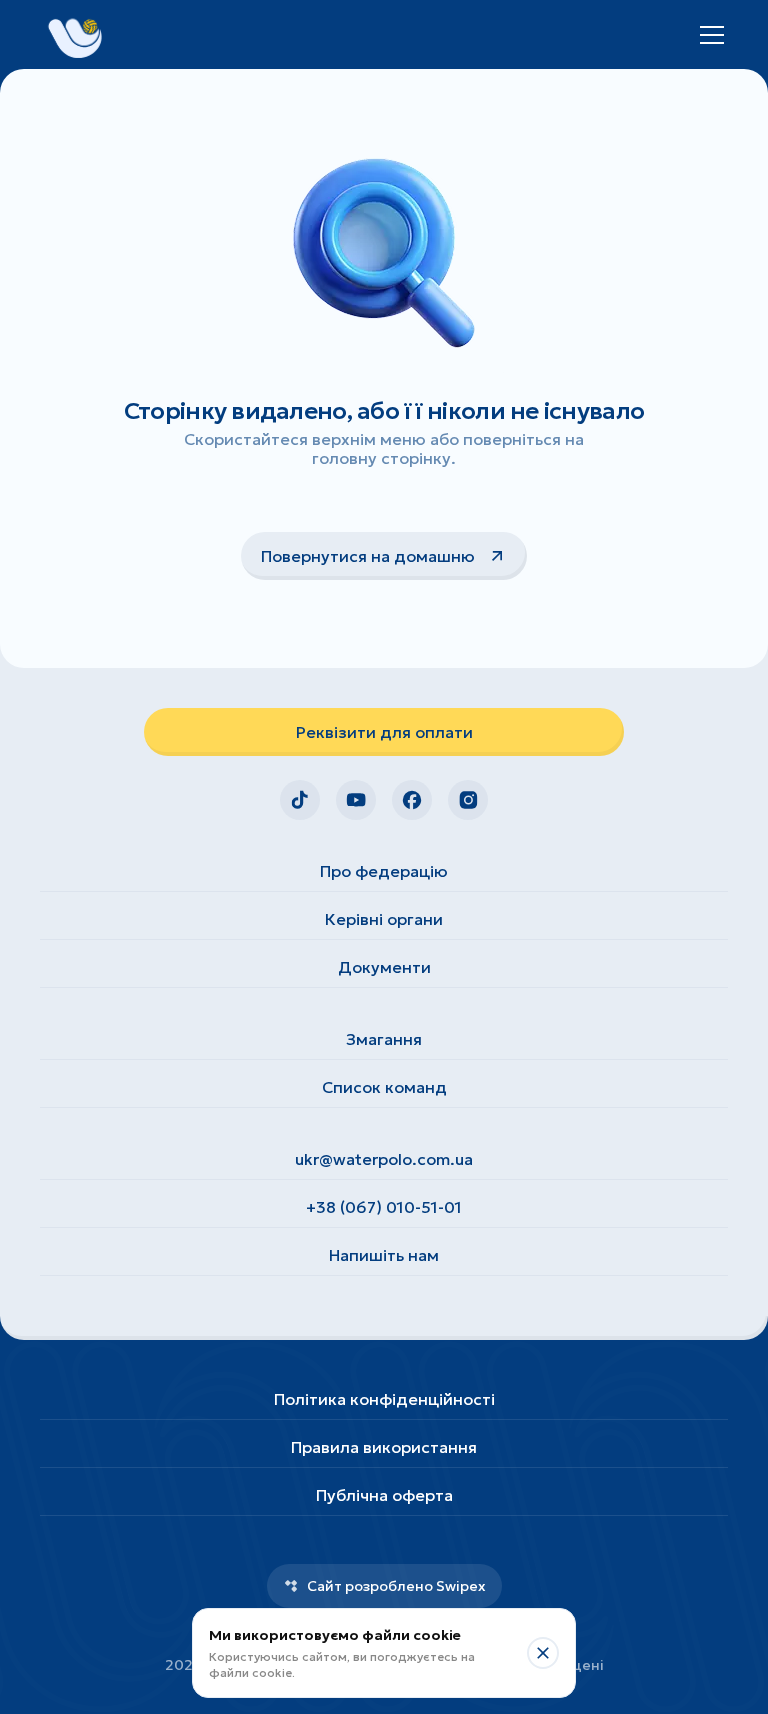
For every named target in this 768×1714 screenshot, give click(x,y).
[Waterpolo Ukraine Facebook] (412, 800)
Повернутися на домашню (368, 556)
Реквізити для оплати (384, 732)
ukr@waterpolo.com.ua (384, 1159)
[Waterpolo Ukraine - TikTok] (300, 800)
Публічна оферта (384, 1495)
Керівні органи (384, 919)
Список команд (384, 1087)
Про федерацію (384, 871)
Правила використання (384, 1447)
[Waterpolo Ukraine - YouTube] (356, 800)
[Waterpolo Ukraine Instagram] (468, 800)
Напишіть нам (384, 1255)
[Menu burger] (712, 35)
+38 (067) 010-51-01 (384, 1207)
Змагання (384, 1039)
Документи (384, 967)
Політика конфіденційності (384, 1399)
